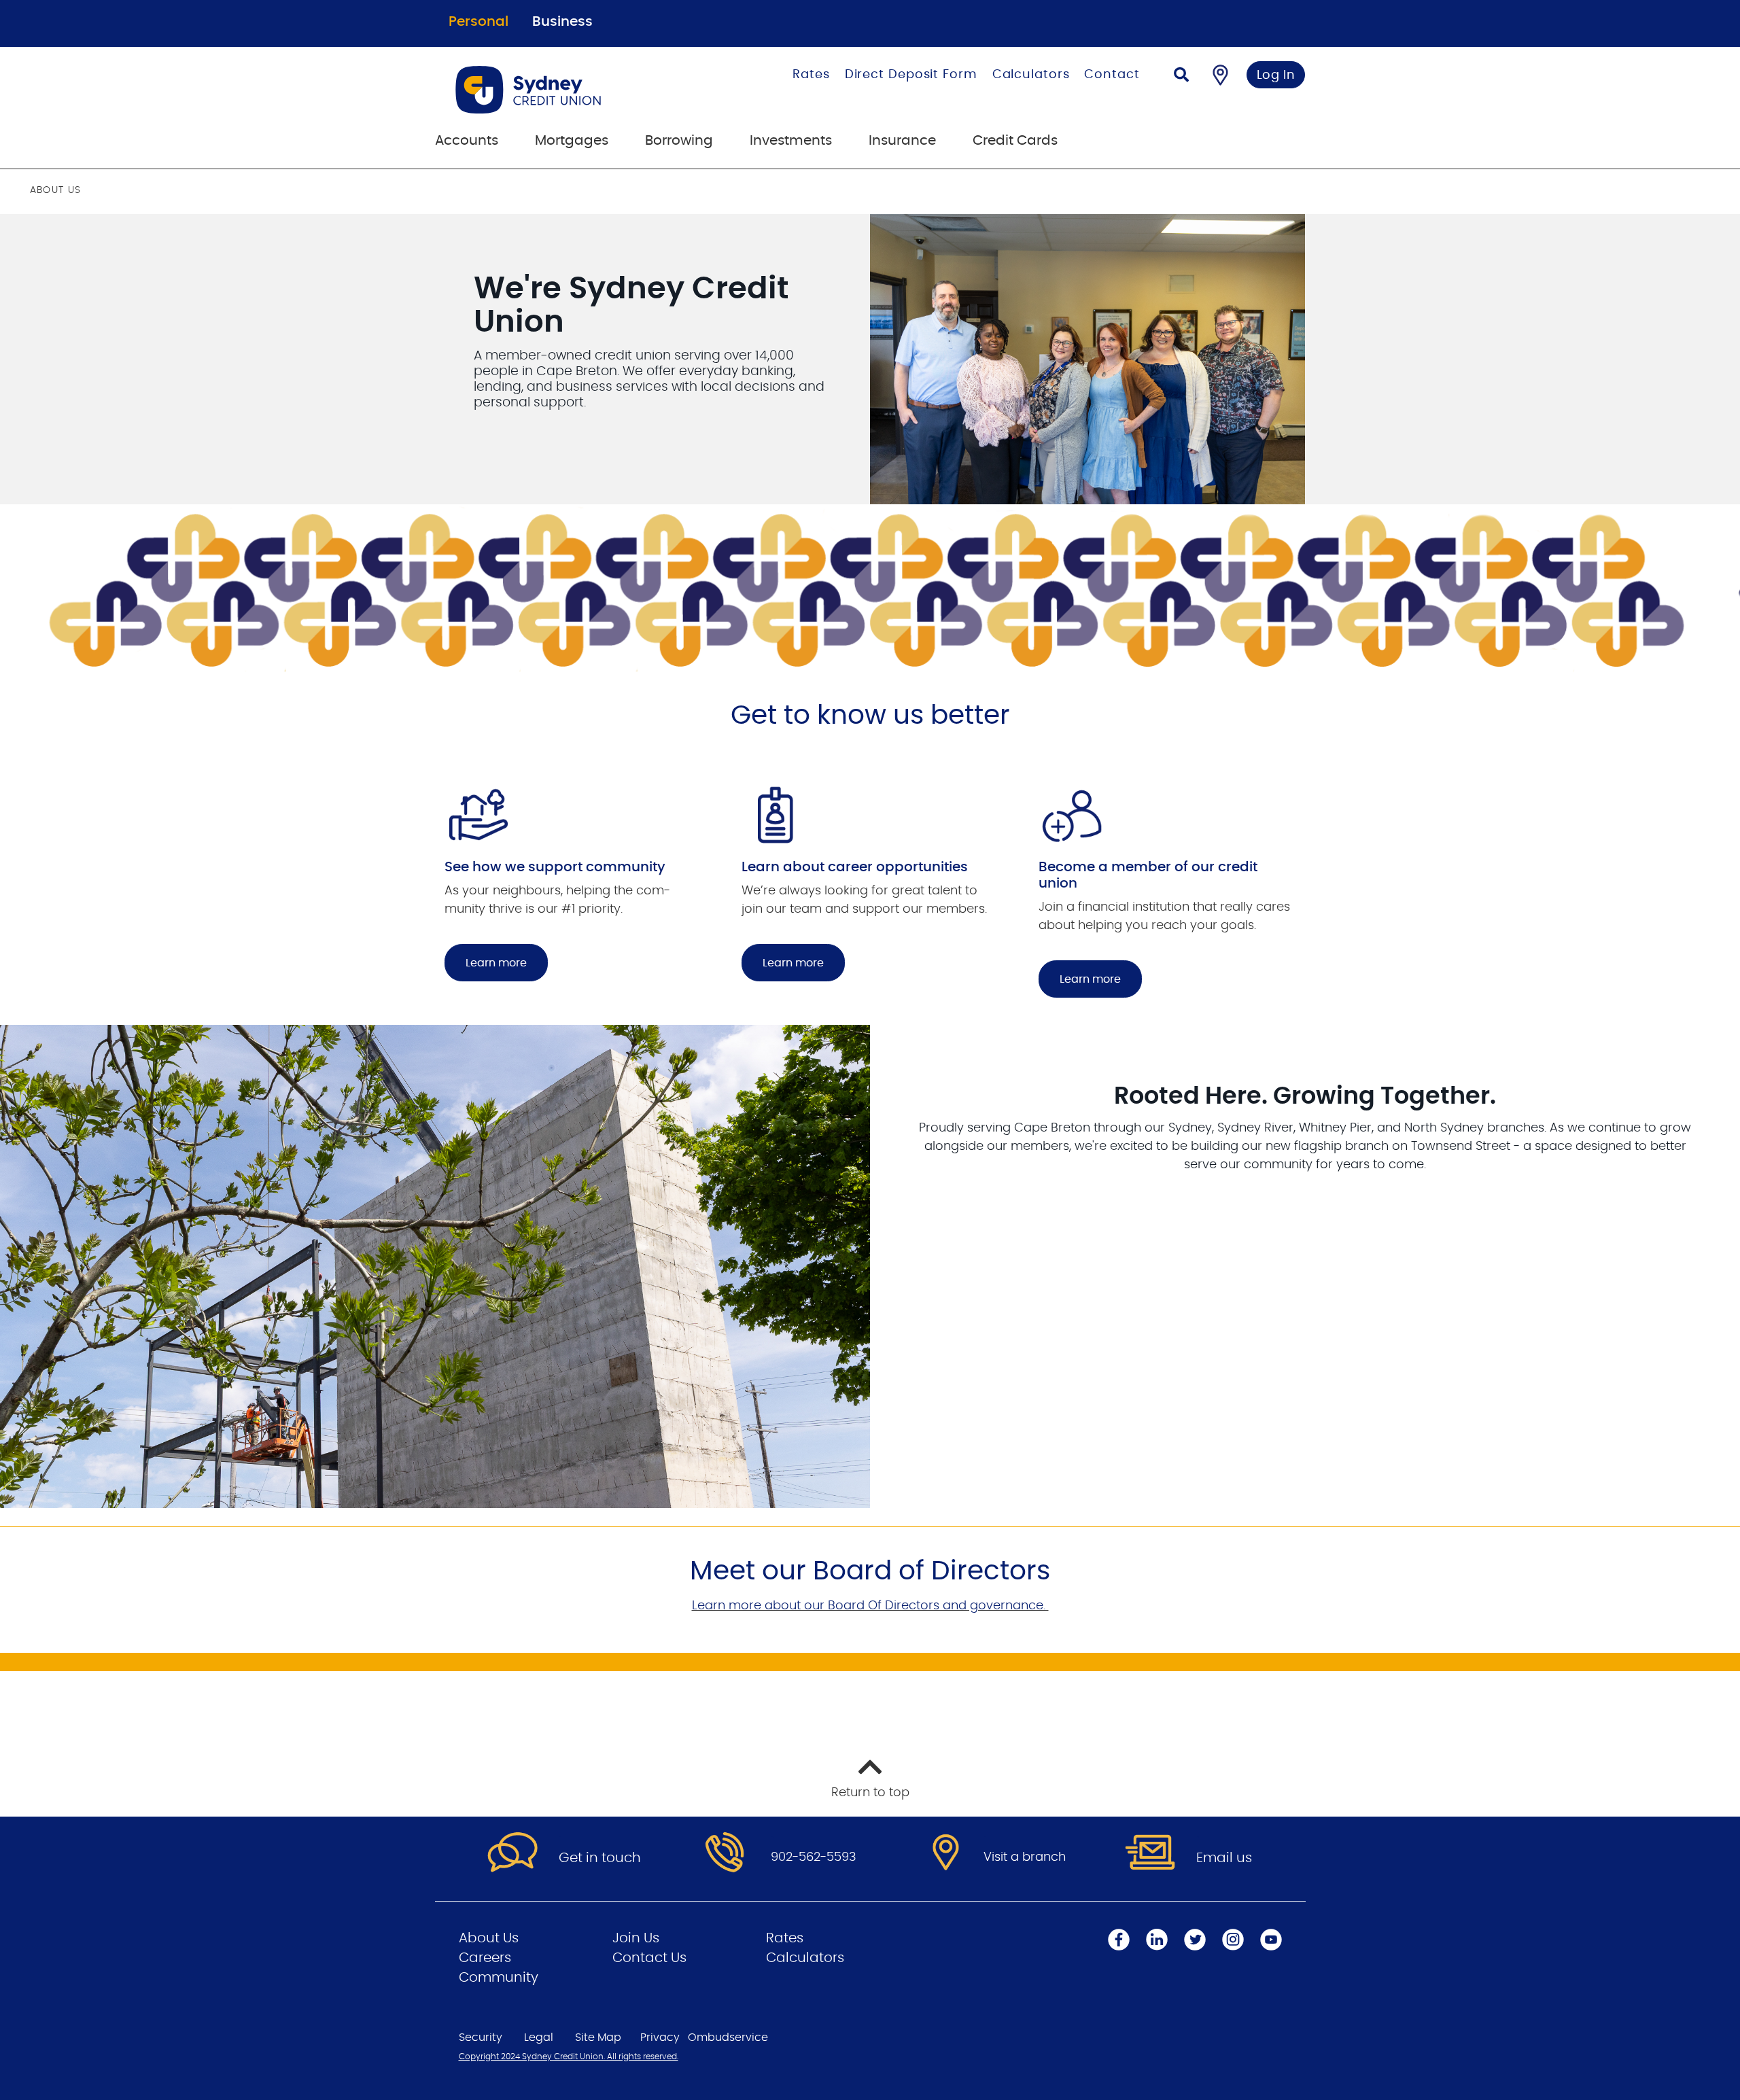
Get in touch (600, 1858)
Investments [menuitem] (791, 141)
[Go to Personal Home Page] (569, 90)
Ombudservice (728, 2037)
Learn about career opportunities (855, 867)
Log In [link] (1276, 75)
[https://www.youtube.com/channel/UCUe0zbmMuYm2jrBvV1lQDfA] (1271, 1940)
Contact (1112, 75)
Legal (539, 2037)
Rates (811, 75)
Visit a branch (1025, 1857)
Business (562, 22)
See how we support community (555, 867)
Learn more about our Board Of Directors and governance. (870, 1606)
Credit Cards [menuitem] (1015, 141)
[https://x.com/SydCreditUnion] (1195, 1940)
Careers (485, 1958)
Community (499, 1978)
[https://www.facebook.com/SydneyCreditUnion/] (1119, 1940)
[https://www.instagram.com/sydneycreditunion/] (1233, 1940)
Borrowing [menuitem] (679, 141)
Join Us (636, 1938)
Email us (1224, 1858)
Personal (478, 22)
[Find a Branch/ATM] (1220, 75)
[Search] (1181, 76)
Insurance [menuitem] (902, 141)
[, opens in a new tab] (725, 1853)
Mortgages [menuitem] (572, 141)
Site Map (598, 2037)
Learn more (496, 963)
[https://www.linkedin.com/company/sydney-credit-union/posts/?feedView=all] (1157, 1940)
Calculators (1031, 75)
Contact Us (649, 1958)
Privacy (660, 2037)
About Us (489, 1938)
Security (481, 2037)
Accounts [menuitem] (467, 141)
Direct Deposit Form (911, 75)
